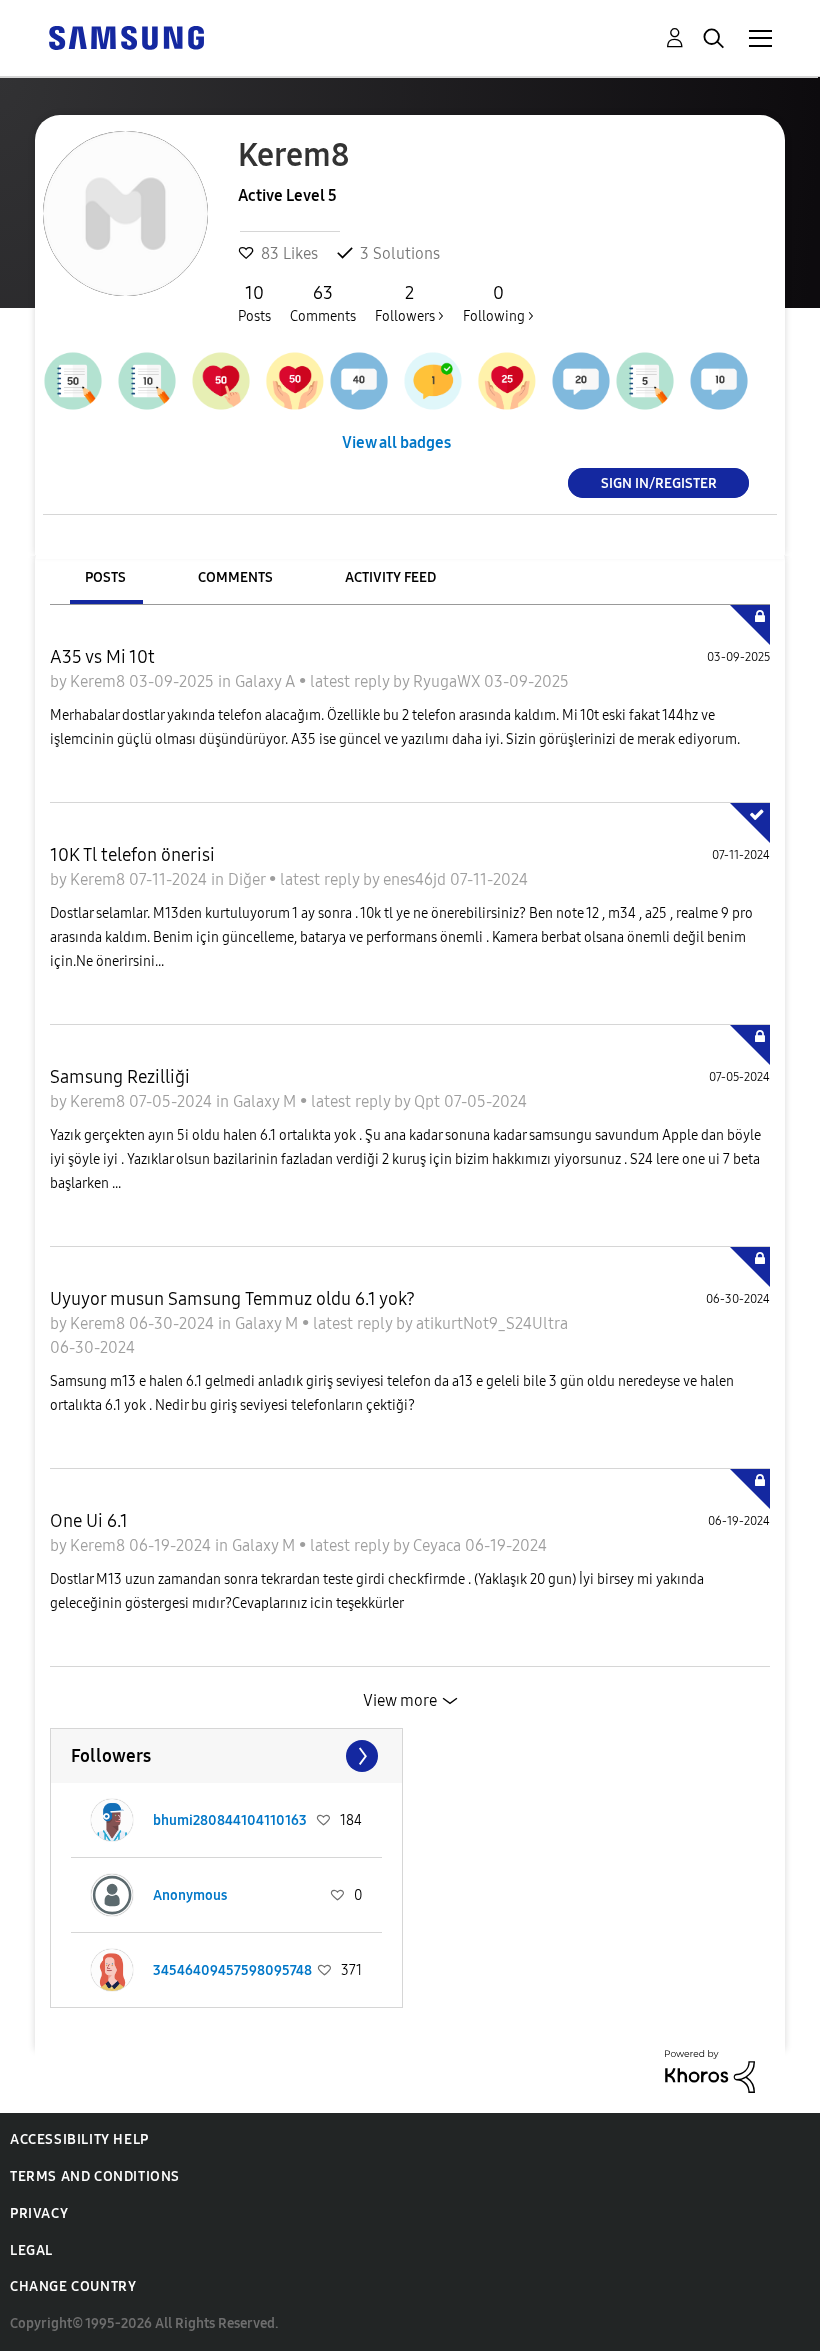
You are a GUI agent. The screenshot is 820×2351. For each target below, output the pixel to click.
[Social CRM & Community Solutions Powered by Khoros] (710, 2069)
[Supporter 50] (221, 381)
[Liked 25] (507, 381)
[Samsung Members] (126, 36)
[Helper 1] (433, 381)
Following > (498, 303)
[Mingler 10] (719, 381)
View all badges (396, 442)
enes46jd (416, 879)
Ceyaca (439, 1545)
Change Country (73, 2286)
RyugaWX (448, 681)
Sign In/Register (659, 482)
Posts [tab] (105, 577)
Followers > (409, 303)
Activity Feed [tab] (390, 577)
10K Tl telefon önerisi (132, 855)
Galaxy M (266, 1101)
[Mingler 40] (359, 381)
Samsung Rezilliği (120, 1077)
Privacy (39, 2213)
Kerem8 (99, 681)
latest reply (351, 681)
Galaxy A (267, 681)
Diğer (248, 879)
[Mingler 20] (581, 381)
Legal (31, 2250)
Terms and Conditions (95, 2176)
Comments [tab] (235, 577)
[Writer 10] (147, 381)
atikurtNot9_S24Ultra (492, 1323)
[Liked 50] (295, 381)
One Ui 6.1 (89, 1521)
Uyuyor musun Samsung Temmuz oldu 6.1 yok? (232, 1299)
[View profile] (112, 1820)
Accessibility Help (79, 2139)
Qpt (429, 1101)
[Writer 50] (73, 381)
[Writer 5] (645, 381)
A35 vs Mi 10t (102, 657)
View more (400, 1700)
